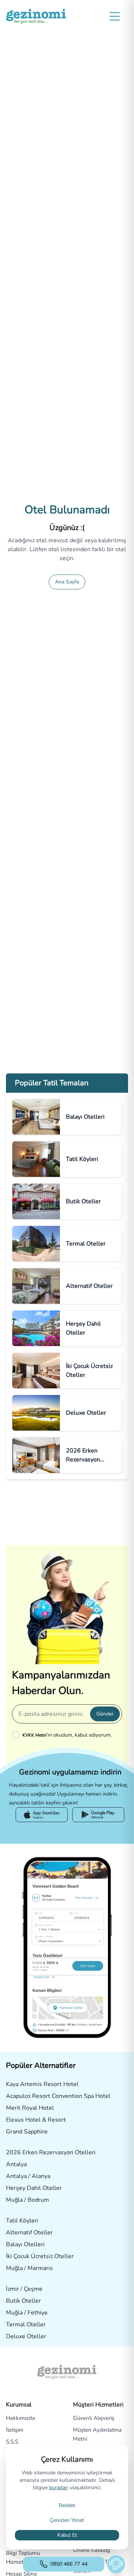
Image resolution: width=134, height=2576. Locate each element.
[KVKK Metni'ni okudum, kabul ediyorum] (17, 1734)
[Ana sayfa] (36, 16)
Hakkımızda (20, 2418)
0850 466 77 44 (69, 2564)
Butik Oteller (23, 2301)
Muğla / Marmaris (29, 2268)
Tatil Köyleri (22, 2221)
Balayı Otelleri (25, 2244)
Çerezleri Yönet (67, 2520)
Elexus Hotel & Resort (36, 2120)
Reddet (67, 2505)
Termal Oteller (26, 2325)
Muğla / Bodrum (28, 2200)
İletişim (15, 2430)
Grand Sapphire (27, 2132)
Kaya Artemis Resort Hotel (42, 2084)
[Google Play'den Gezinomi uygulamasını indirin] (98, 1815)
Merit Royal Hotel (30, 2108)
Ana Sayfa (67, 582)
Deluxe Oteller (26, 2336)
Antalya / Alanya (28, 2176)
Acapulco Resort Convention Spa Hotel (58, 2096)
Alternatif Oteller (29, 2233)
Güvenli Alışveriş (94, 2418)
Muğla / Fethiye (27, 2313)
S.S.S (12, 2442)
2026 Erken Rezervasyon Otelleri (51, 2152)
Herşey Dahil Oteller (34, 2188)
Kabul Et (67, 2535)
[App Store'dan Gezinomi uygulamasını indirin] (42, 1815)
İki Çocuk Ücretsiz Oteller (40, 2256)
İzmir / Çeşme (24, 2289)
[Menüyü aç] (115, 16)
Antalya (16, 2164)
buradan (59, 2488)
